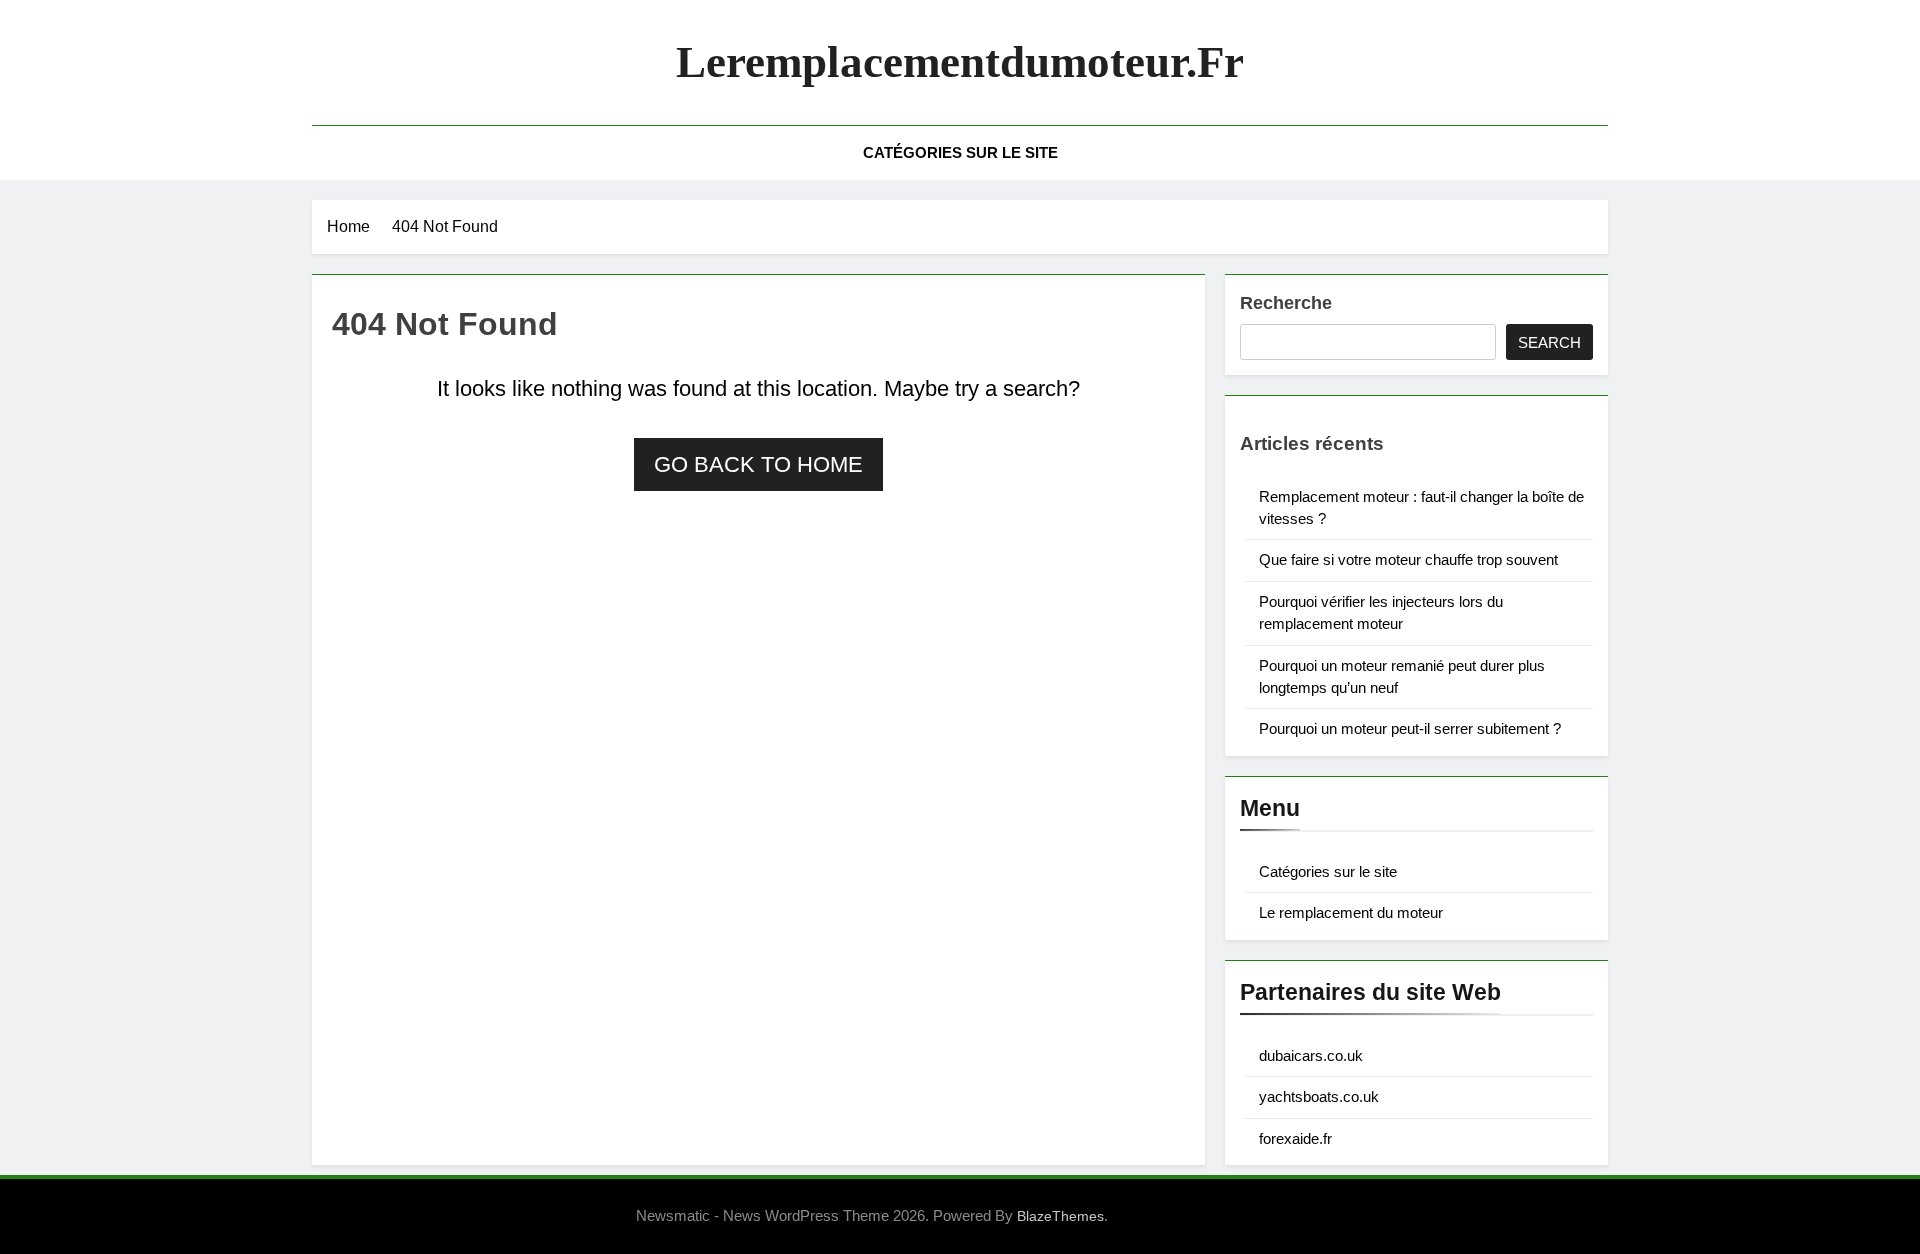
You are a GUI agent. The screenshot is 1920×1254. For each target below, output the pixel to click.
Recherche (1286, 303)
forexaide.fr (1295, 1138)
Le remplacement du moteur (1351, 912)
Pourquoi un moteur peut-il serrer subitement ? (1410, 728)
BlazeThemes (1060, 1216)
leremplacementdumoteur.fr (960, 62)
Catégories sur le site (960, 152)
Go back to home (758, 464)
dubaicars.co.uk (1311, 1055)
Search (1549, 342)
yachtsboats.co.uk (1319, 1096)
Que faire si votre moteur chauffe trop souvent (1408, 559)
